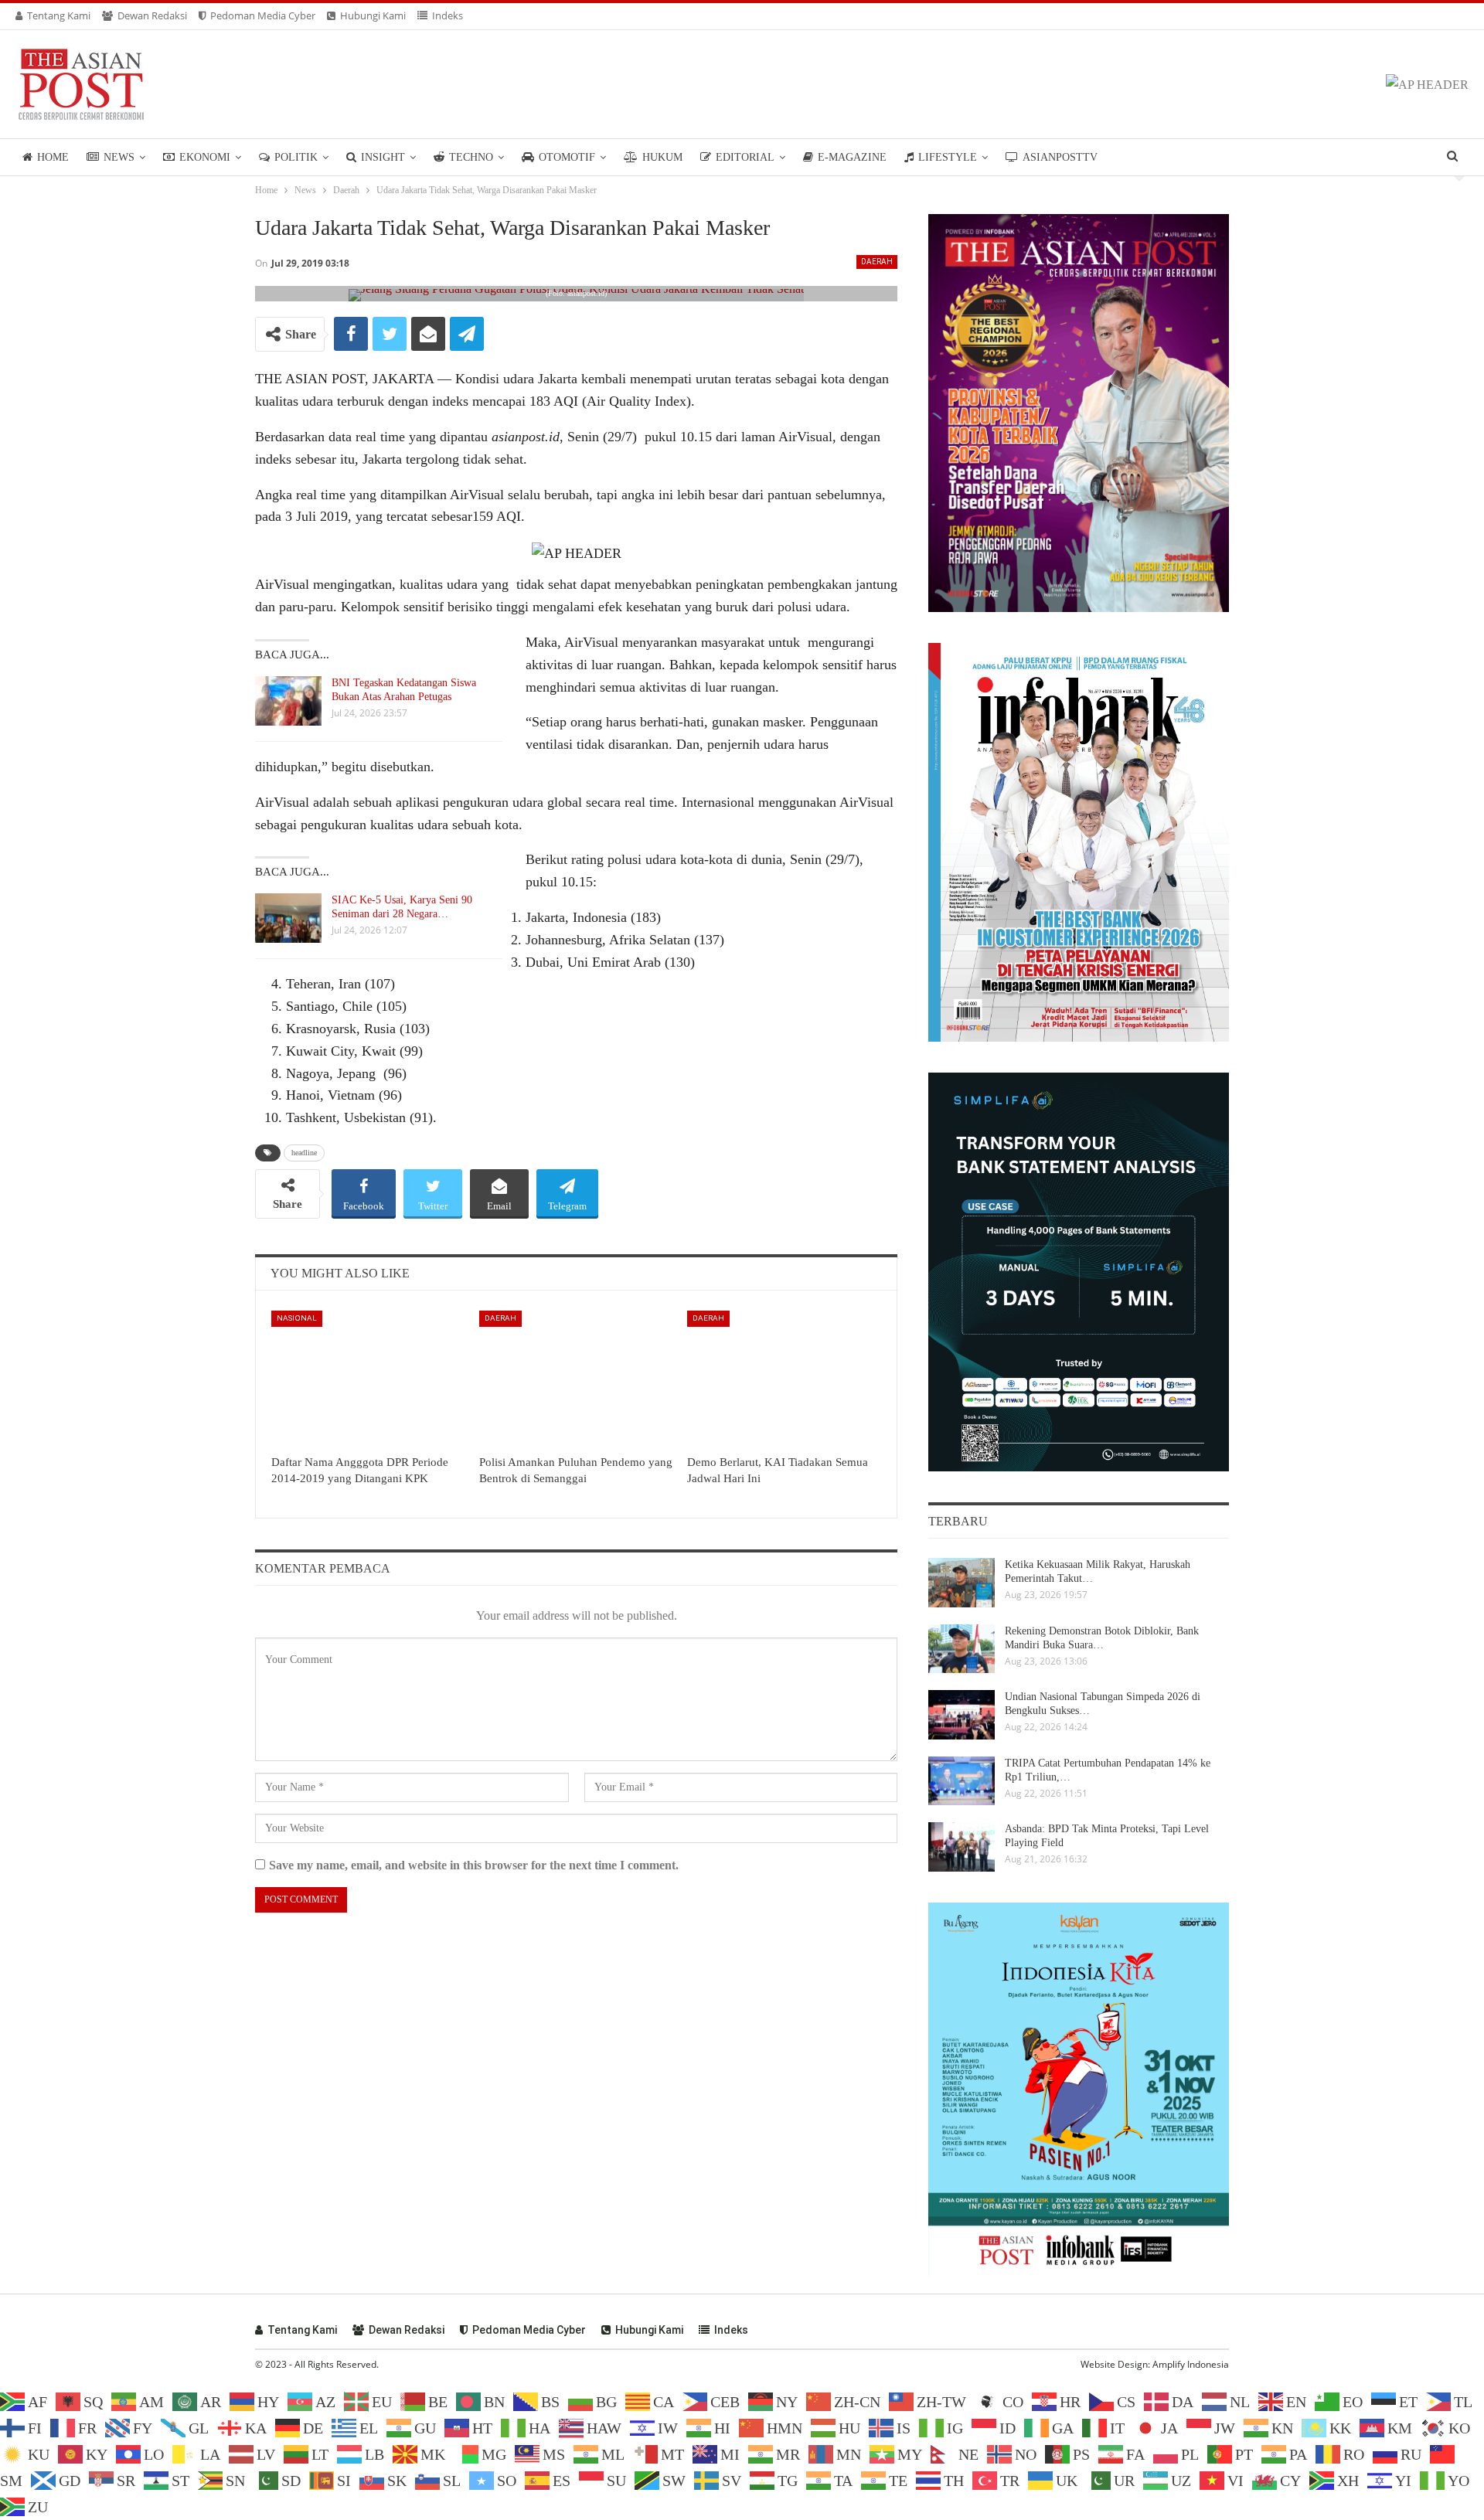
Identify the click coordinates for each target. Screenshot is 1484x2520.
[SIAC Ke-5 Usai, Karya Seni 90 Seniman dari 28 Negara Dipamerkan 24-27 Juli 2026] (288, 918)
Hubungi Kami (373, 15)
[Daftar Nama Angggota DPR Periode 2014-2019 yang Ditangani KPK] (368, 1379)
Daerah (877, 262)
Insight (383, 157)
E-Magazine (852, 157)
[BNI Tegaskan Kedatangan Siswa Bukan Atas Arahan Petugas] (288, 701)
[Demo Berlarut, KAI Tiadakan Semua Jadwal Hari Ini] (784, 1379)
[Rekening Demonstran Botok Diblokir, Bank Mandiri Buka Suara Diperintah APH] (962, 1649)
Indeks (448, 15)
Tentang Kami (59, 15)
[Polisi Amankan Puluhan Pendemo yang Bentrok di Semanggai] (576, 1379)
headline (304, 1153)
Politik (296, 157)
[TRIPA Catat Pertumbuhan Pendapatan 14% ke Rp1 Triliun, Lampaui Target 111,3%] (962, 1781)
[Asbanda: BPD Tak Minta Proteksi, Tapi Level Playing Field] (962, 1847)
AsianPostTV (1060, 157)
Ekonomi (205, 157)
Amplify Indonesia (1191, 2364)
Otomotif (567, 157)
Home (53, 157)
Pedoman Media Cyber (263, 15)
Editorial (745, 157)
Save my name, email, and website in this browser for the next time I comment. (474, 1865)
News (119, 157)
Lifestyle (948, 157)
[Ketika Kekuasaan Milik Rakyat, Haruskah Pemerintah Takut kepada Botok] (962, 1583)
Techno (471, 157)
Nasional (297, 1318)
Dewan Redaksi (152, 15)
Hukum (662, 157)
